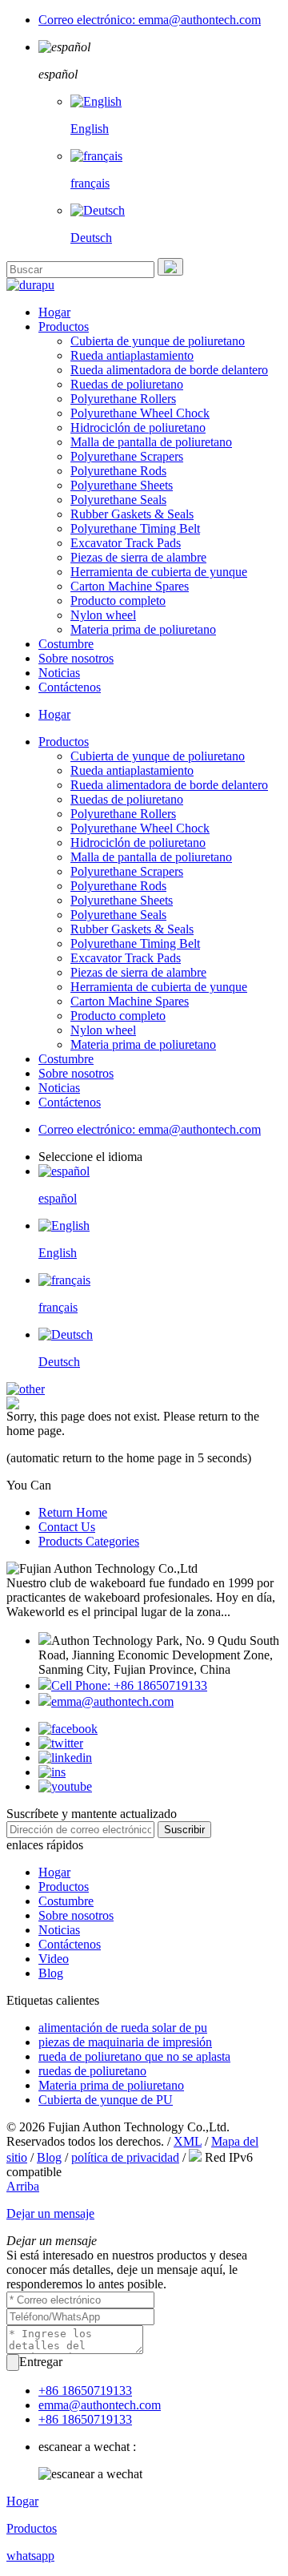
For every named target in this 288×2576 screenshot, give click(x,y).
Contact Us (67, 1527)
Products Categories (89, 1541)
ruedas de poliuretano (92, 2071)
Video (54, 1959)
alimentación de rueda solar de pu (123, 2028)
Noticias (59, 673)
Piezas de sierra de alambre (138, 557)
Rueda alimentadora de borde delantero (169, 370)
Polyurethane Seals (118, 500)
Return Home (73, 1512)
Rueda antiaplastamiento (132, 355)
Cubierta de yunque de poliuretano (158, 341)
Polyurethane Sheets (122, 485)
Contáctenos (70, 687)
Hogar (54, 312)
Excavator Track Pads (126, 543)
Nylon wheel (103, 615)
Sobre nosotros (76, 658)
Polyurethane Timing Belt (135, 528)
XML (188, 2141)
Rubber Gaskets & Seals (132, 514)
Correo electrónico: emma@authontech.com (150, 20)
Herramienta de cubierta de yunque (159, 572)
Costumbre (66, 644)
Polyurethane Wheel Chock (140, 413)
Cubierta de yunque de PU (106, 2100)
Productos (64, 327)
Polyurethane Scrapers (127, 456)
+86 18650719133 (85, 2391)
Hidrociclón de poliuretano (138, 427)
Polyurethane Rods (118, 471)
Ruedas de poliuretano (127, 384)
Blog (51, 1973)
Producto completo (118, 601)
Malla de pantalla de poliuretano (151, 442)
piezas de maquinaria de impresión (125, 2042)
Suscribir (184, 1830)
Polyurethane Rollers (123, 399)
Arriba (23, 2186)
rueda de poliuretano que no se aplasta (134, 2056)
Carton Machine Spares (130, 586)
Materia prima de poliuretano (143, 629)
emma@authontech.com (112, 1701)
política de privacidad (125, 2157)
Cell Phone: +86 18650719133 (129, 1685)
